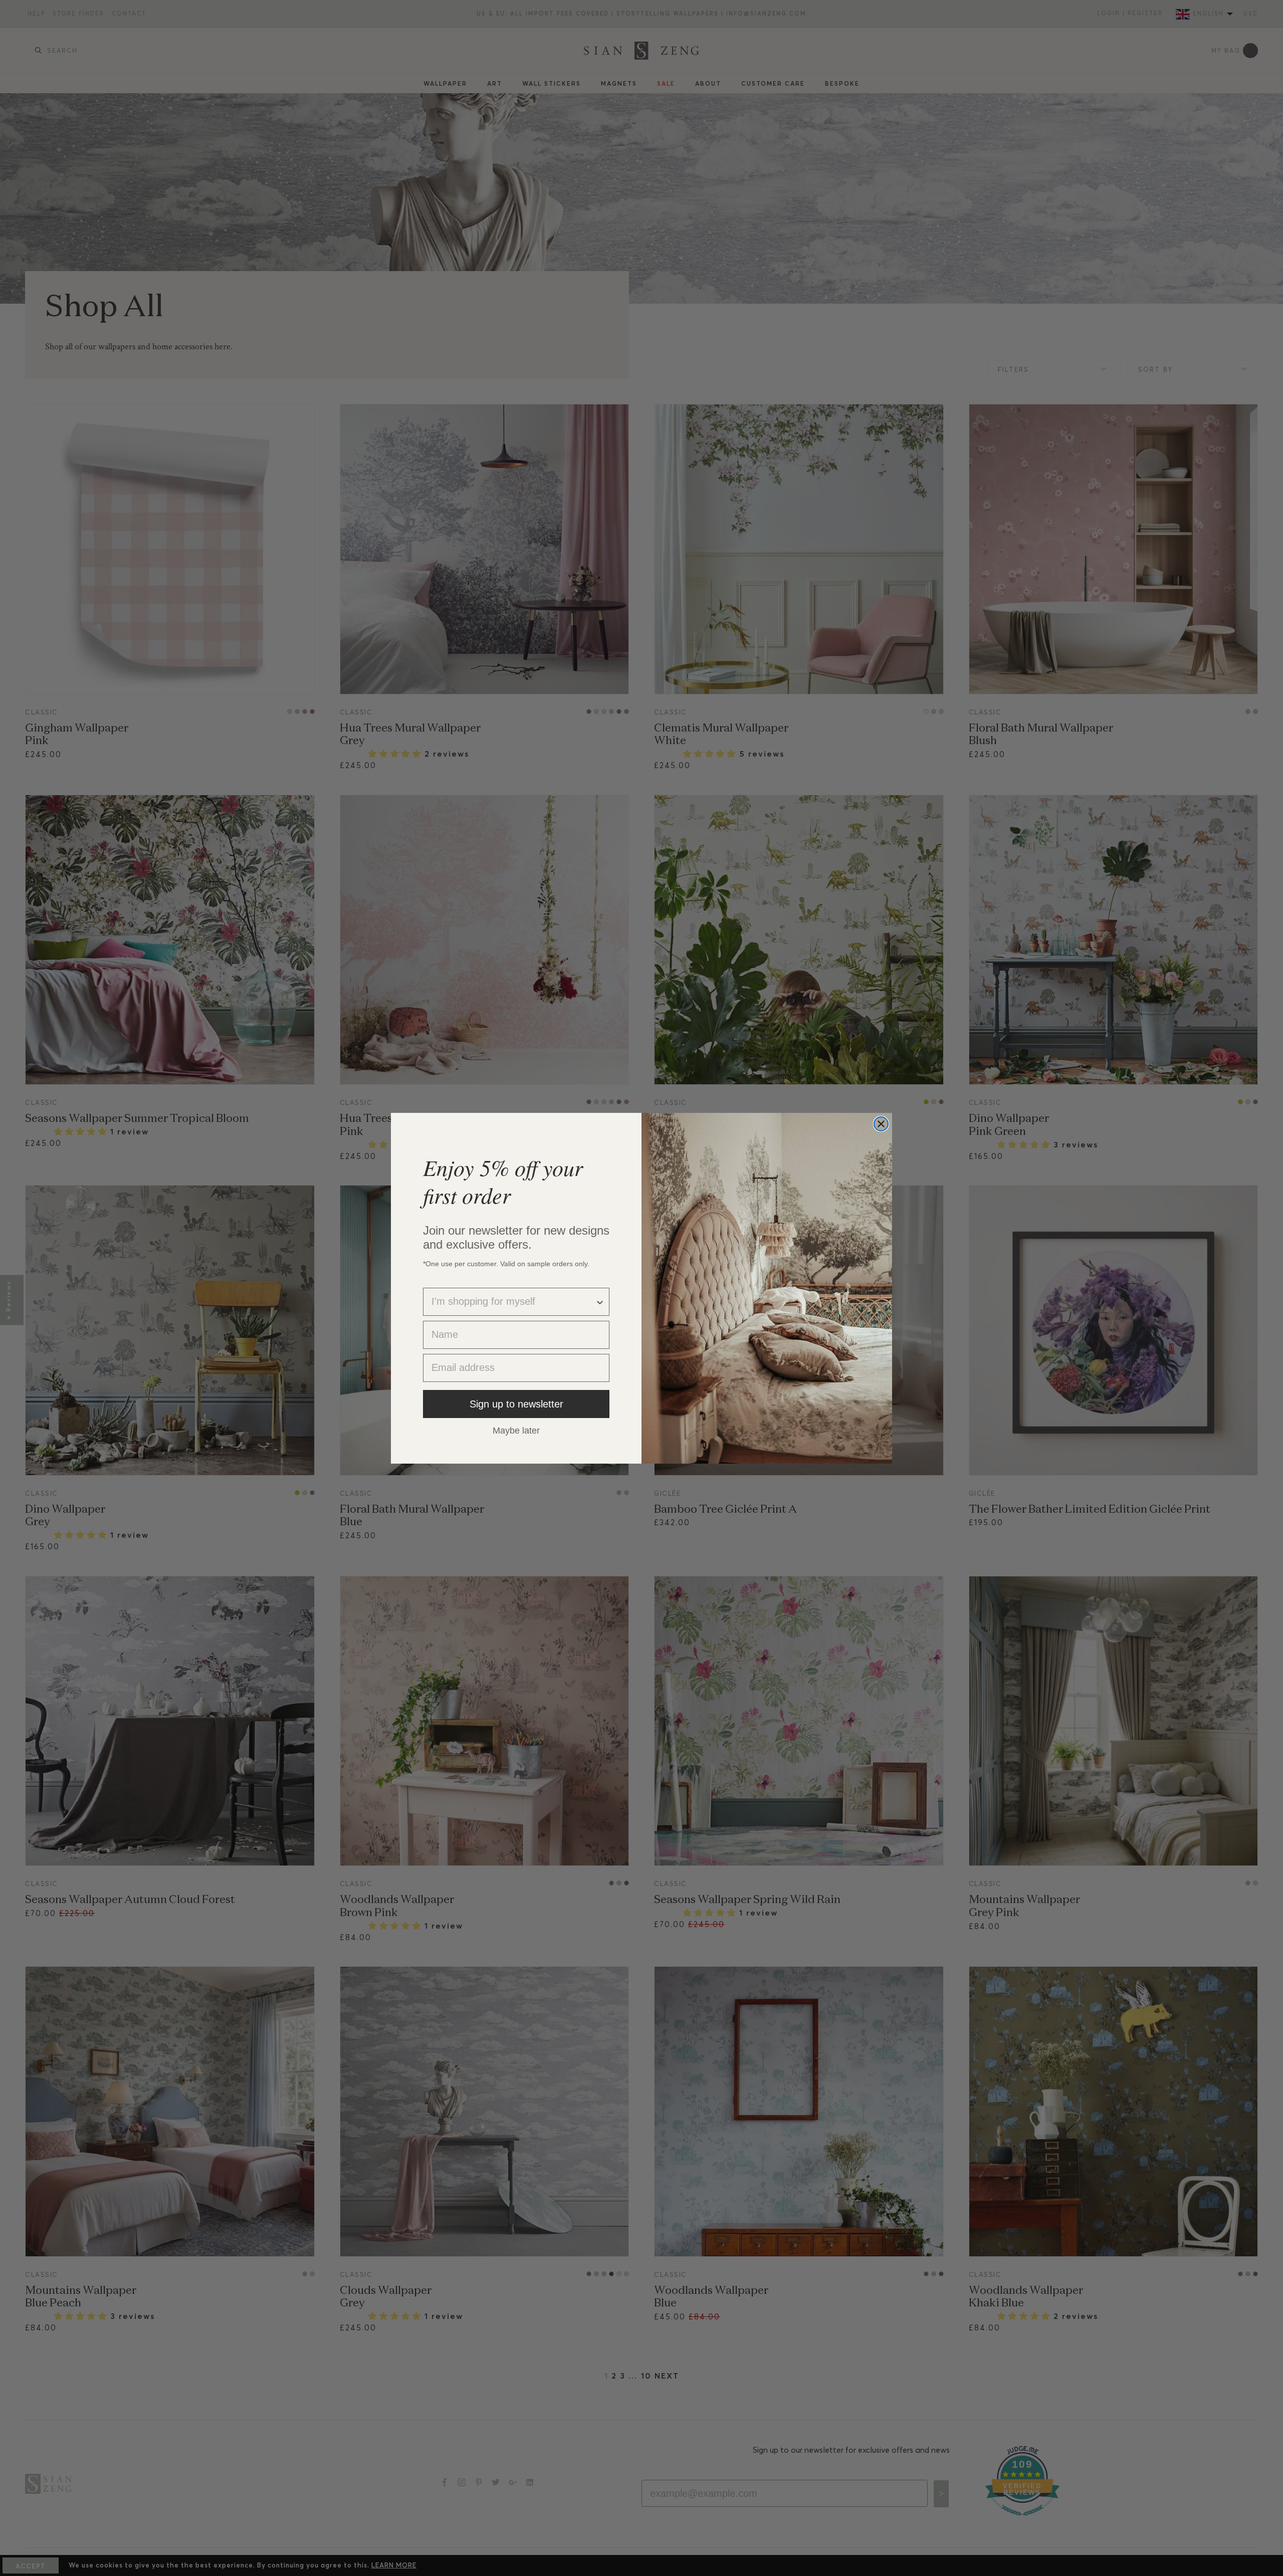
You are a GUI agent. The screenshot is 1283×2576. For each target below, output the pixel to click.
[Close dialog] (881, 1124)
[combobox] (513, 1302)
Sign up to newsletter (516, 1404)
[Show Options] (600, 1302)
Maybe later (516, 1430)
